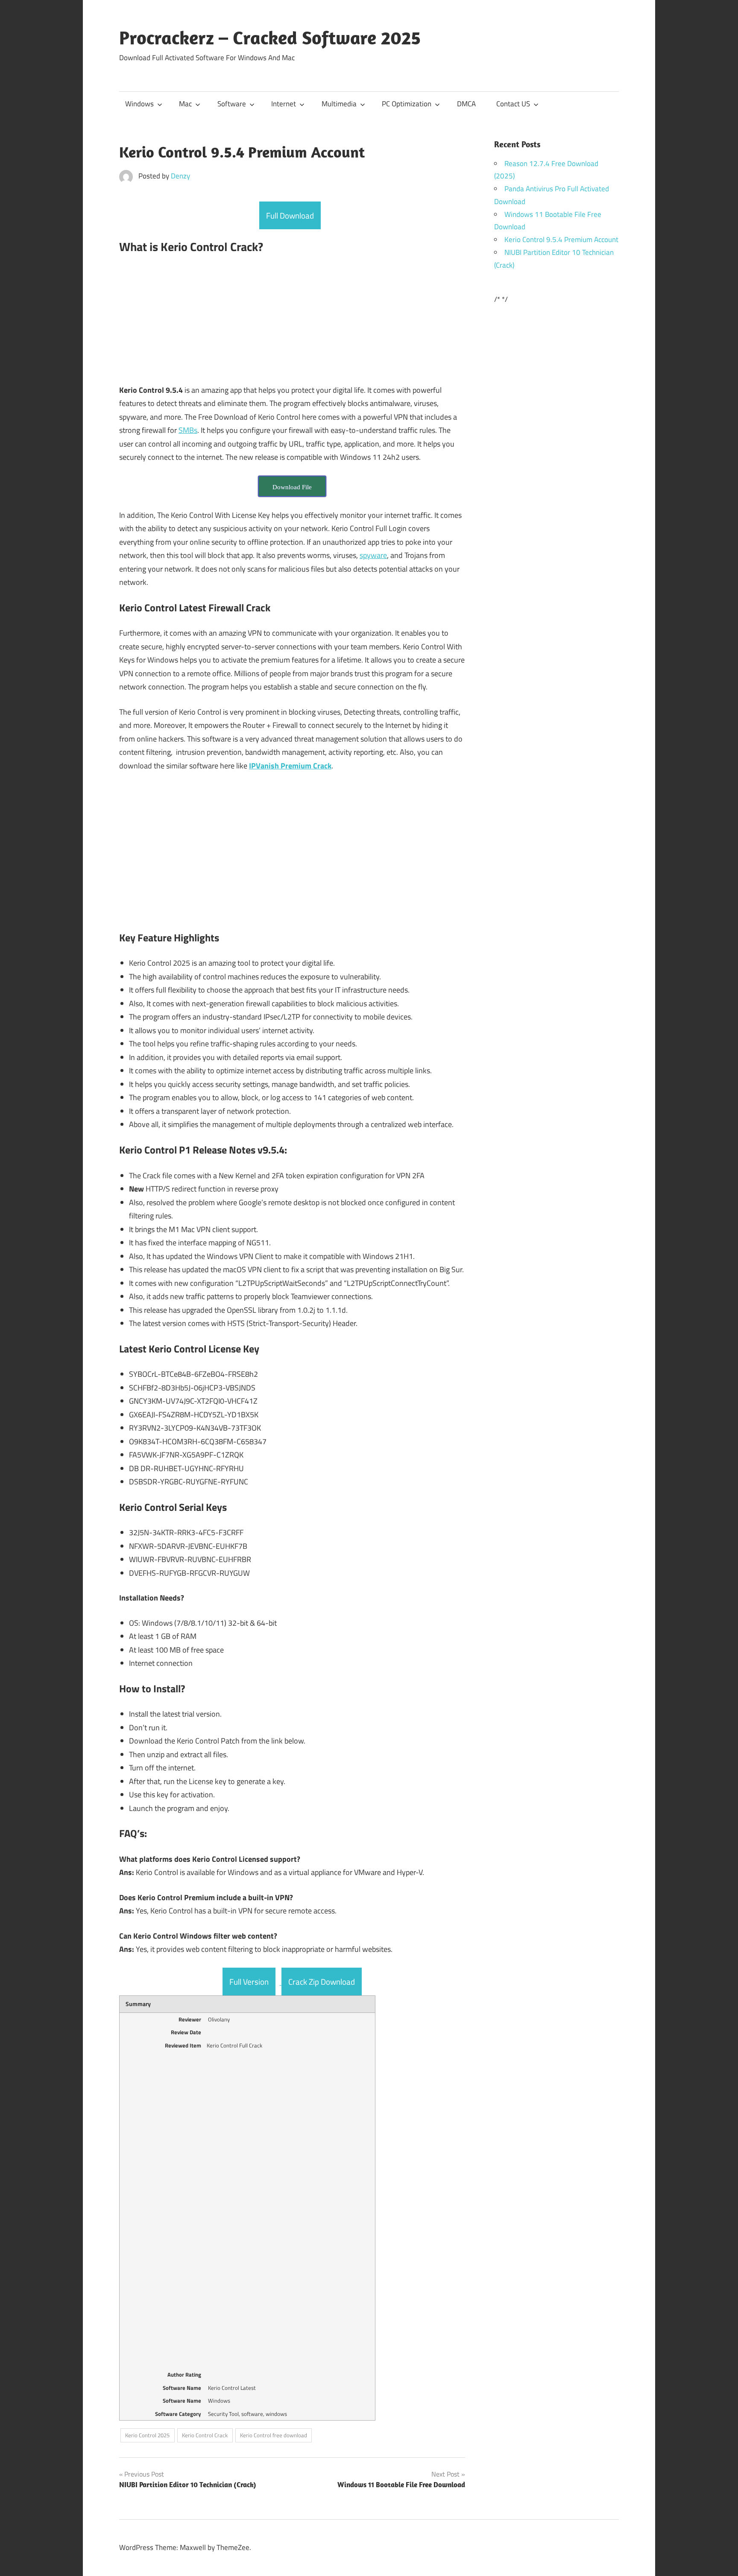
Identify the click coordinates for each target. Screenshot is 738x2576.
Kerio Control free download (274, 2435)
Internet (284, 104)
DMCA (466, 104)
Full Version (249, 1982)
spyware (373, 555)
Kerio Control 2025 (147, 2435)
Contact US (513, 104)
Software (232, 104)
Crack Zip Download (322, 1982)
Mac (185, 104)
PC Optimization (407, 104)
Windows (139, 104)
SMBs (188, 430)
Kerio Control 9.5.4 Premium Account (561, 239)
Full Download (290, 215)
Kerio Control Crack (205, 2435)
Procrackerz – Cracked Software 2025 (270, 38)
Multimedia (339, 104)
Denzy (180, 176)
